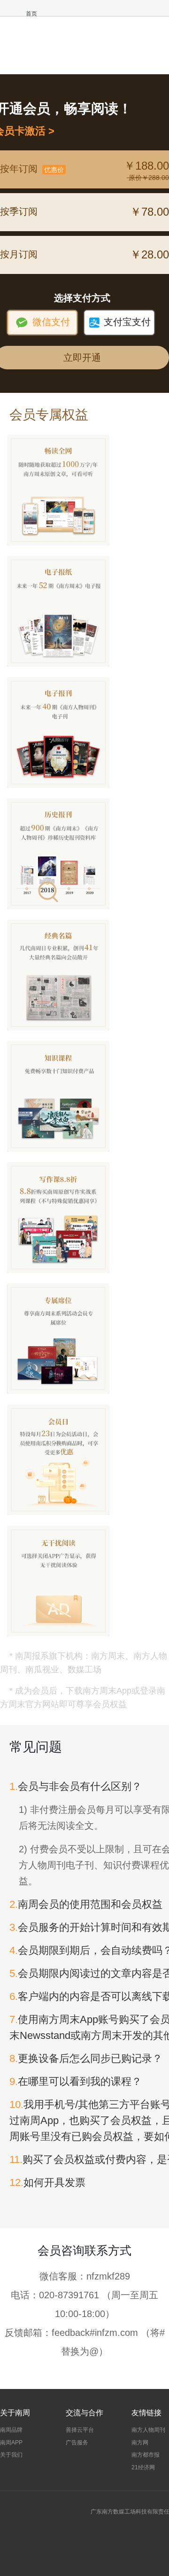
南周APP (11, 2443)
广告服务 (77, 2443)
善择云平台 (80, 2430)
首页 (31, 14)
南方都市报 (146, 2455)
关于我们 (11, 2455)
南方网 (140, 2443)
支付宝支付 (119, 322)
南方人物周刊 (148, 2430)
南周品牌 (11, 2430)
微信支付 (42, 322)
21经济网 (143, 2467)
